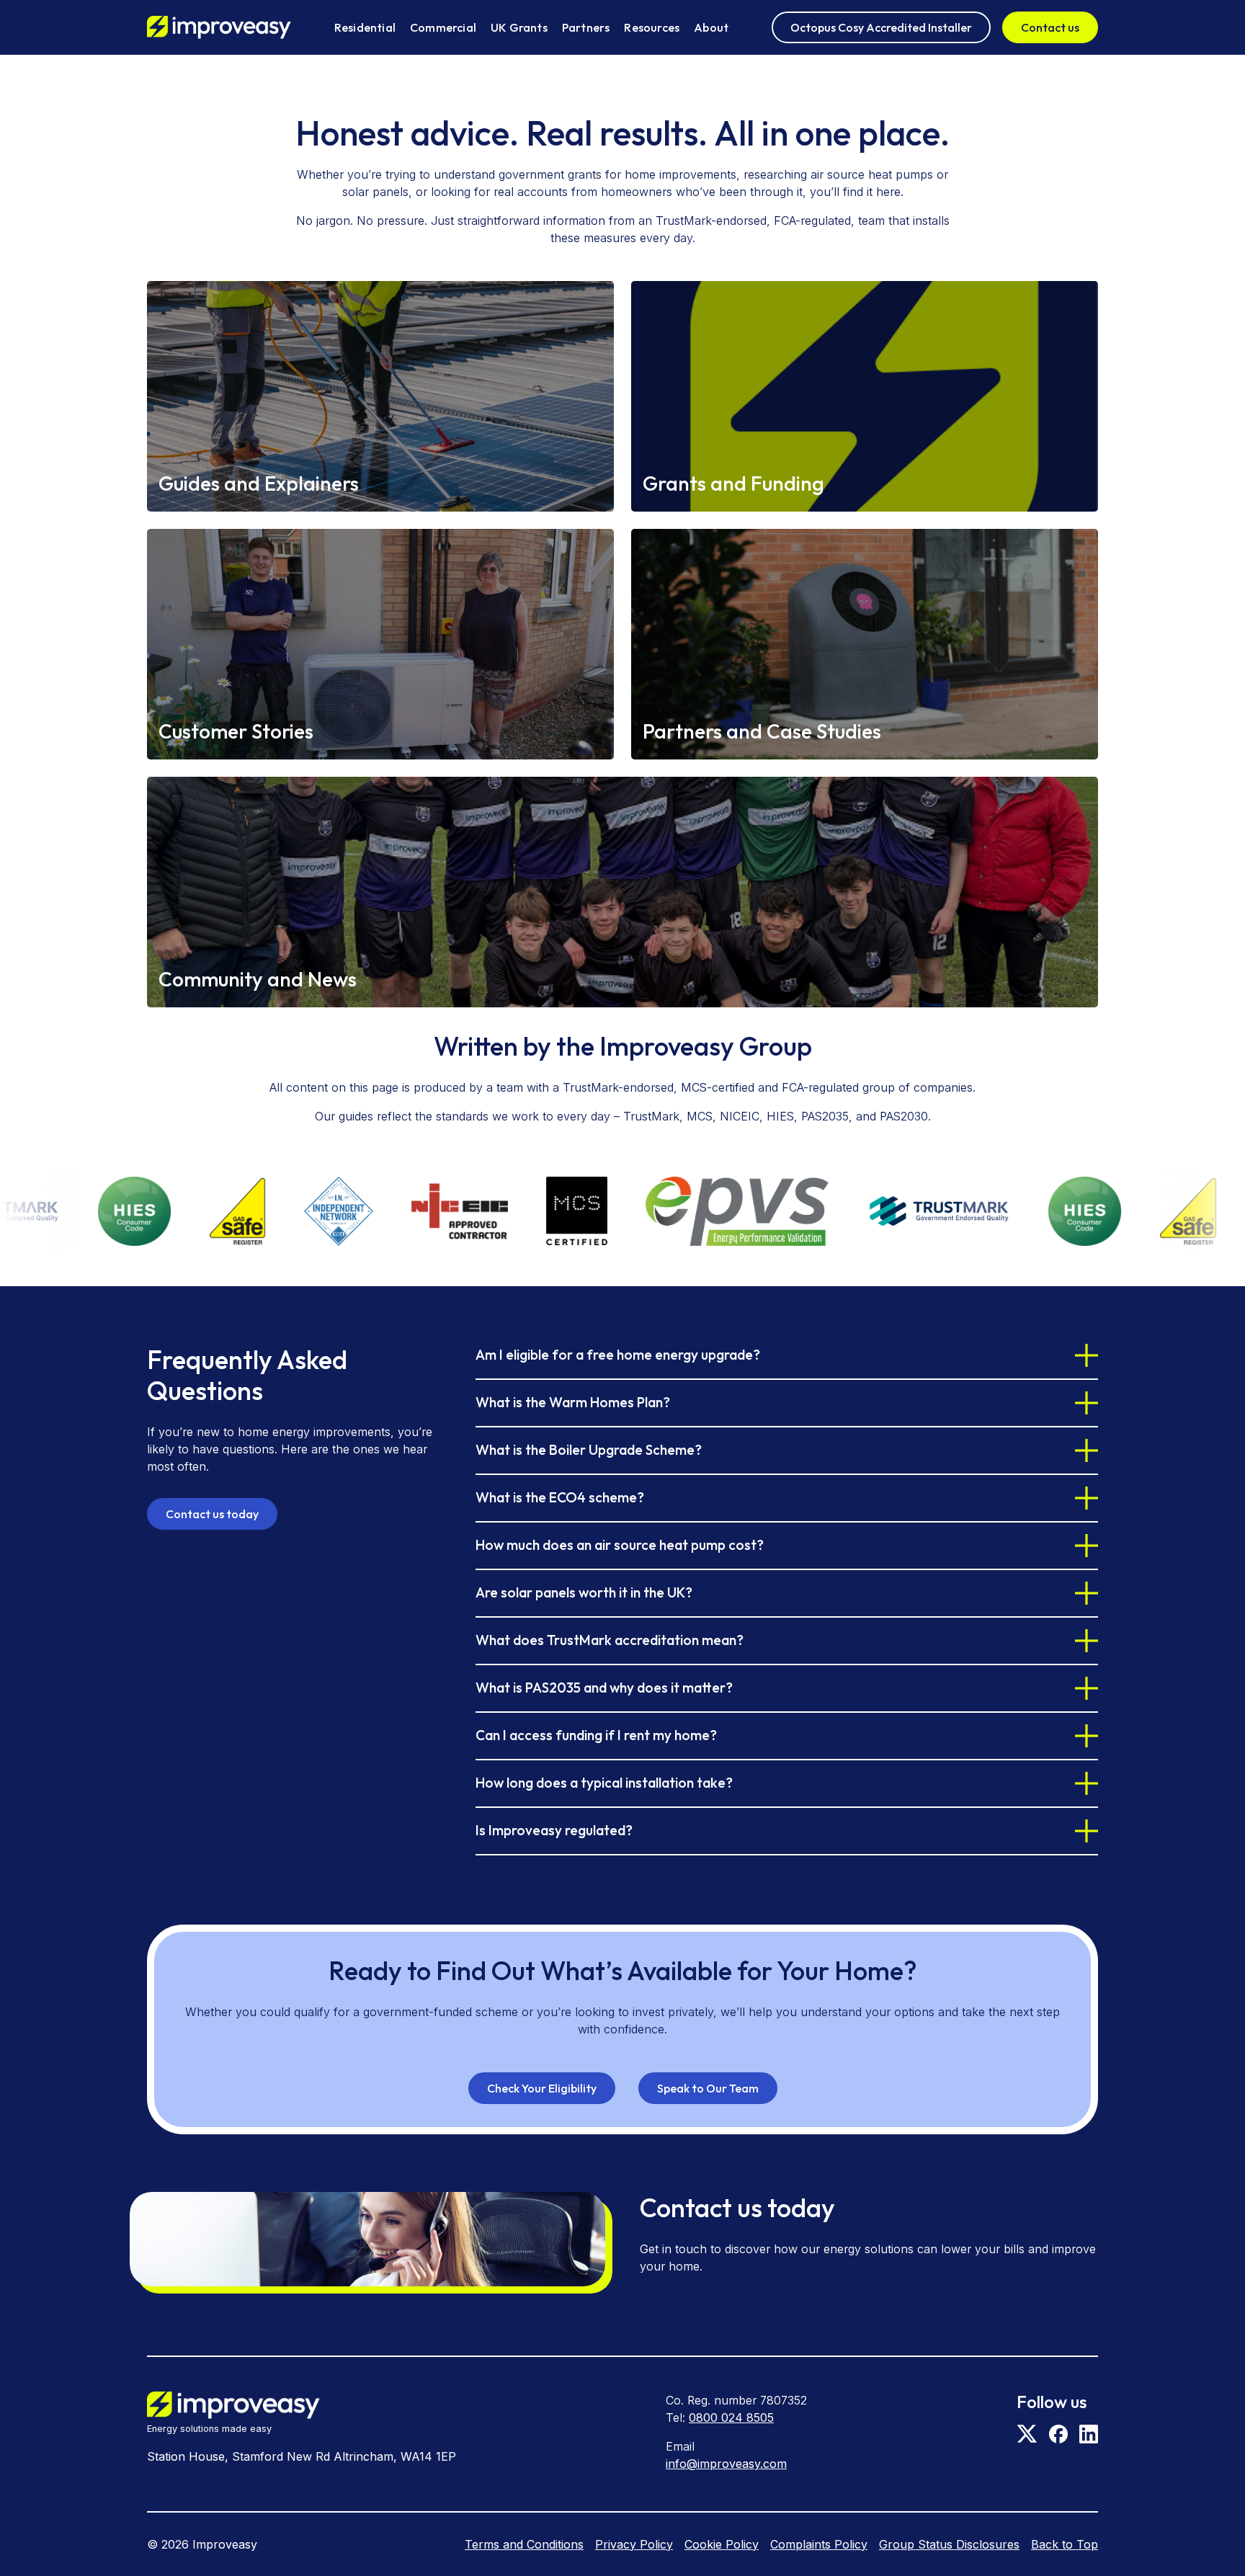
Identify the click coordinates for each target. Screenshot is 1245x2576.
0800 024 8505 (731, 2417)
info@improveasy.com (726, 2464)
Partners (586, 27)
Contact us (1050, 27)
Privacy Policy (634, 2544)
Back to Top (1065, 2544)
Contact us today (212, 1514)
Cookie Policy (722, 2544)
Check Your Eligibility (542, 2088)
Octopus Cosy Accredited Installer (881, 27)
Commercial (443, 27)
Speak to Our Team (708, 2088)
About (711, 27)
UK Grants (519, 27)
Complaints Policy (819, 2544)
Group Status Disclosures (949, 2544)
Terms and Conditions (524, 2544)
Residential (365, 27)
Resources (652, 27)
